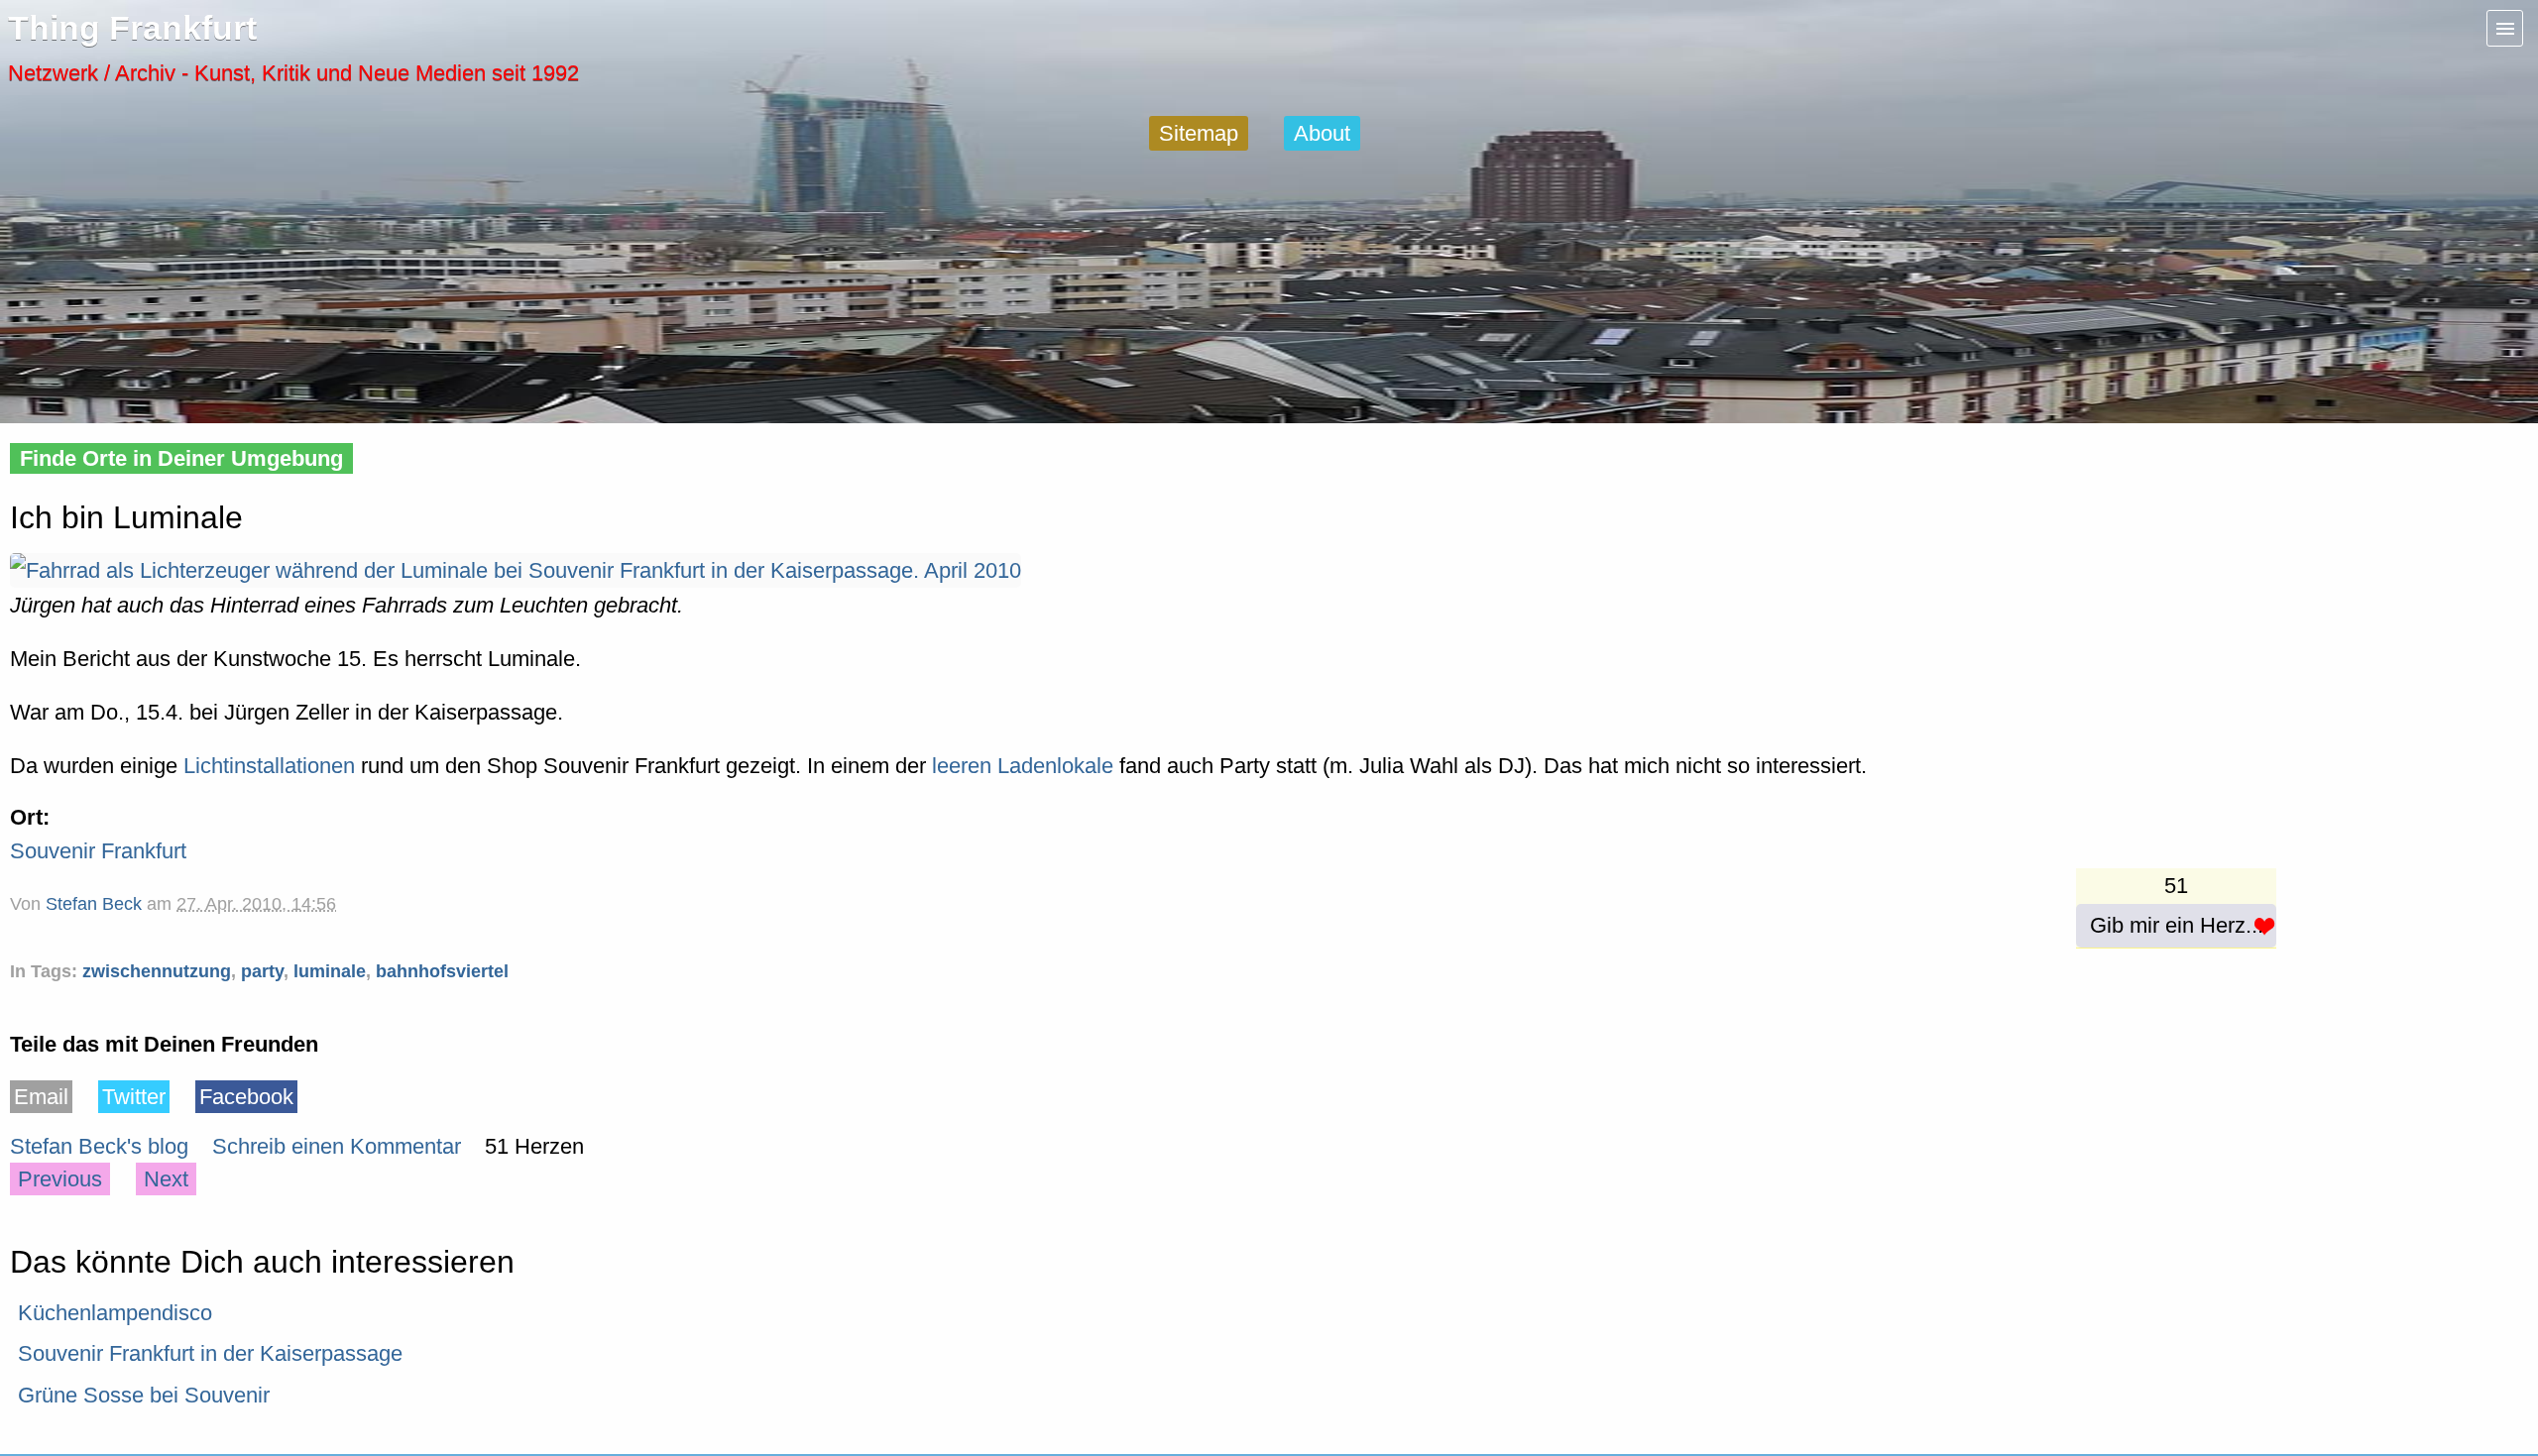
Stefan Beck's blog (99, 1146)
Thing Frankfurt (132, 28)
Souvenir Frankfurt (98, 851)
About (1322, 133)
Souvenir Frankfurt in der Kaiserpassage (210, 1353)
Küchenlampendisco (115, 1313)
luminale (330, 971)
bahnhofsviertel (442, 971)
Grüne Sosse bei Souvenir (144, 1395)
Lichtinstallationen (269, 766)
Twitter (134, 1097)
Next (166, 1179)
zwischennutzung (157, 971)
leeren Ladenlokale (1023, 766)
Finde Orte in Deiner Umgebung (181, 458)
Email (41, 1097)
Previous (60, 1179)
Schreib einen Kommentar (337, 1146)
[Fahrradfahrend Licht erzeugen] (516, 570)
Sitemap (1199, 133)
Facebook (246, 1097)
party (262, 971)
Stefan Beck (94, 904)
